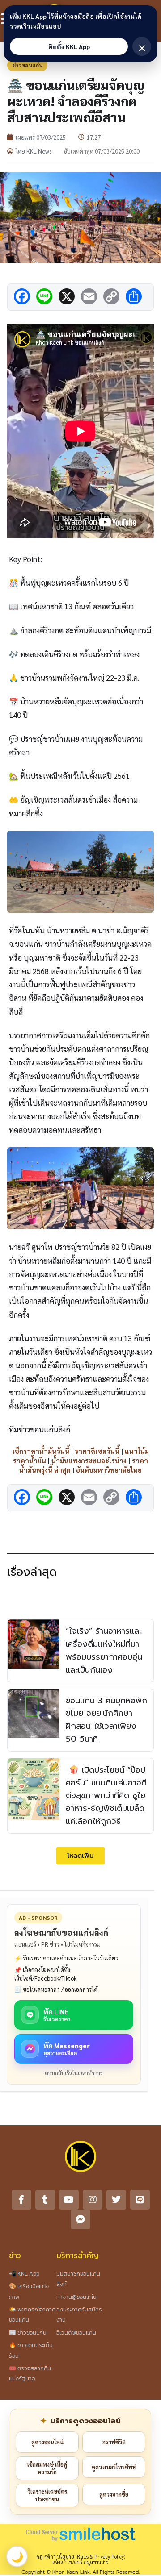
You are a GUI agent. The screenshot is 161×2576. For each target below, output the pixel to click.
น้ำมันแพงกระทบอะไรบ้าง (89, 1460)
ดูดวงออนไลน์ (47, 2442)
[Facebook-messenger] (80, 2219)
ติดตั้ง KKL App (69, 46)
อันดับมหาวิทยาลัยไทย (109, 1470)
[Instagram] (93, 2200)
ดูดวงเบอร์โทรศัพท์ (114, 2467)
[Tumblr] (45, 2200)
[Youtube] (69, 2200)
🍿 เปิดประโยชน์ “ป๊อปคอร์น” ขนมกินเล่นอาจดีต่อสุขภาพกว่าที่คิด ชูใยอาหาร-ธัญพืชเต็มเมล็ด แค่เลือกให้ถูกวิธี (106, 1796)
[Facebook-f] (21, 2200)
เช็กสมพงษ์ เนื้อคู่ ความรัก (47, 2468)
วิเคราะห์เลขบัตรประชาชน (47, 2495)
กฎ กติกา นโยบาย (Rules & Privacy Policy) (81, 2557)
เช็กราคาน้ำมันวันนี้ (41, 1451)
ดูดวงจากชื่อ (114, 2494)
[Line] (140, 2200)
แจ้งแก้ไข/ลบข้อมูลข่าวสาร (80, 2562)
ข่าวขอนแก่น (27, 65)
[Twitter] (116, 2200)
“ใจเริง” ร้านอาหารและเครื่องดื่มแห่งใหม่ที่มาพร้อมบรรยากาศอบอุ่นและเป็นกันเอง (104, 1650)
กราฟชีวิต (114, 2442)
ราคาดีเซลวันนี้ (97, 1451)
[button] (80, 1856)
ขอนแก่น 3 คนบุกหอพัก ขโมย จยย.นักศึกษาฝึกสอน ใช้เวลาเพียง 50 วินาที (106, 1720)
